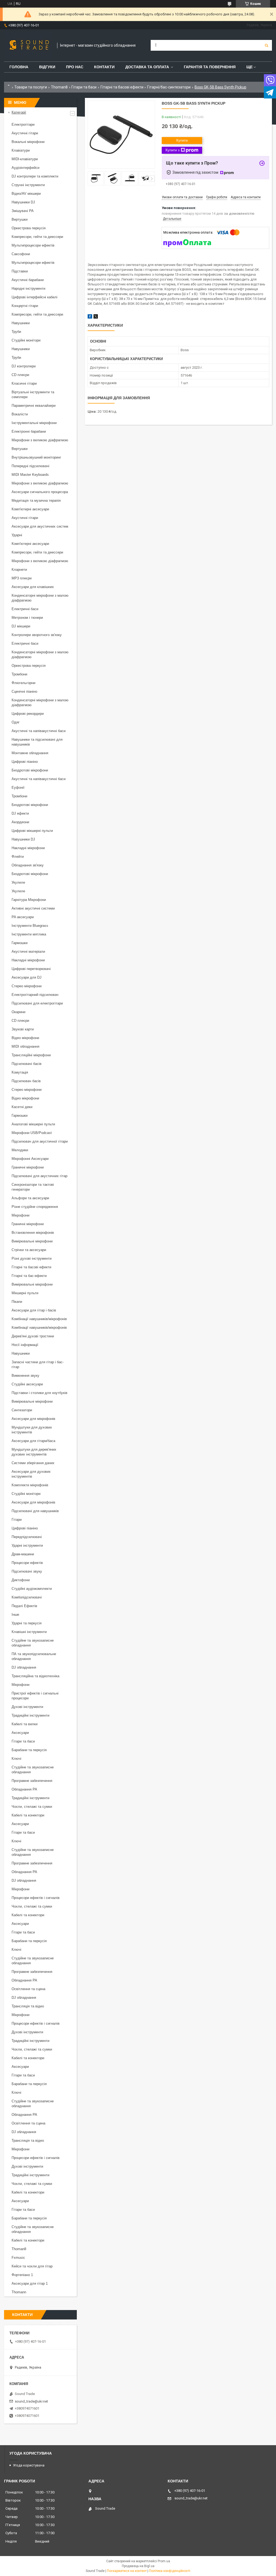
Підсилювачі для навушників (35, 1511)
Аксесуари (20, 1733)
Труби (16, 332)
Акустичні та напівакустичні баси (39, 731)
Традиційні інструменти (30, 1715)
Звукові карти (23, 1029)
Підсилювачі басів (27, 1064)
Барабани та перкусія (29, 1750)
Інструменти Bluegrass (30, 926)
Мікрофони (20, 1215)
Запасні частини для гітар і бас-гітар (38, 1364)
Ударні (17, 535)
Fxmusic (18, 2258)
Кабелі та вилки (25, 1724)
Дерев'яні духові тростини (33, 1336)
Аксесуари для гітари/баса (33, 1441)
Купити (182, 140)
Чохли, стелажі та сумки (32, 1807)
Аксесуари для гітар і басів (34, 1310)
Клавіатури (21, 150)
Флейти (18, 857)
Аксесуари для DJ (27, 977)
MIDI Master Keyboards (30, 475)
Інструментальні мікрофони (34, 423)
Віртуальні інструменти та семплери (33, 394)
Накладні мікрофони (28, 848)
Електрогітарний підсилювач (35, 995)
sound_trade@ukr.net (31, 2401)
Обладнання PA (24, 1789)
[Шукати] (267, 45)
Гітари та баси (84, 87)
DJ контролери (24, 366)
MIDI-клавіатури (25, 159)
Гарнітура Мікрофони (29, 900)
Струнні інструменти (28, 185)
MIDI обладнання (25, 1046)
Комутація (20, 1072)
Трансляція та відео (28, 2006)
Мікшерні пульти (25, 1293)
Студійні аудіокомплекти (32, 1589)
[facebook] (90, 317)
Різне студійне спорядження (35, 1207)
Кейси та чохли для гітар (32, 2266)
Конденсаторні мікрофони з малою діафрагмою (40, 598)
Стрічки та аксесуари (29, 1250)
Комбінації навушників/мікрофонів (39, 1319)
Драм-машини (23, 1554)
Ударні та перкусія (27, 1623)
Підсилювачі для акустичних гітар (39, 1176)
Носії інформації (25, 1345)
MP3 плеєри (22, 578)
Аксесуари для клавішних (33, 587)
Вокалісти (20, 414)
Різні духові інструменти (32, 1258)
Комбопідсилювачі (27, 1597)
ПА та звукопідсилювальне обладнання (34, 1656)
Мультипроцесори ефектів (33, 245)
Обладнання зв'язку (28, 865)
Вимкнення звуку (25, 1376)
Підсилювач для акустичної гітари (40, 1141)
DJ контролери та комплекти (35, 176)
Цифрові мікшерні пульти (32, 831)
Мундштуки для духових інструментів (32, 1430)
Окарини (18, 1012)
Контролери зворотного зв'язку (37, 635)
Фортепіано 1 (22, 2275)
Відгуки (47, 67)
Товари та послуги (31, 87)
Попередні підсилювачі (30, 466)
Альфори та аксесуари (30, 1198)
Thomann (19, 2292)
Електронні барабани (29, 431)
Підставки (20, 271)
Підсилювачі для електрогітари (37, 1003)
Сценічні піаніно (24, 691)
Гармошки (20, 943)
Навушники (21, 323)
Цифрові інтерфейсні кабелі (34, 297)
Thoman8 (59, 87)
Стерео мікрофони (27, 986)
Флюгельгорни (23, 683)
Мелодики (20, 1150)
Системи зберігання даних (33, 1463)
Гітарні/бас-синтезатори (169, 87)
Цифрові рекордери (28, 714)
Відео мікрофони (25, 1038)
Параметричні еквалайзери (34, 406)
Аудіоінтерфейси (25, 168)
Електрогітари (23, 124)
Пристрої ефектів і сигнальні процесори (35, 1696)
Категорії (19, 112)
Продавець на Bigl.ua (138, 2566)
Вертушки (20, 219)
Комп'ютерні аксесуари (30, 509)
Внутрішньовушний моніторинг (36, 457)
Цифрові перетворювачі (31, 969)
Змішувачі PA (23, 211)
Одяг (16, 722)
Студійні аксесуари (27, 1384)
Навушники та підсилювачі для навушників (37, 742)
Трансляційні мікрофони (31, 1055)
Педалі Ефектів (24, 1606)
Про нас (75, 67)
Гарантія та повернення (210, 67)
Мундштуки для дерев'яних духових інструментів (34, 1452)
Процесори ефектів (27, 1563)
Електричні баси (25, 609)
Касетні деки (22, 1107)
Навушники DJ (23, 202)
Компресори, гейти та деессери (37, 237)
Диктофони (21, 1580)
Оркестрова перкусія (29, 228)
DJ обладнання (24, 1667)
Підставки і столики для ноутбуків (39, 1393)
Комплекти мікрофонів (30, 1485)
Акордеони (20, 822)
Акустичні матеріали (28, 952)
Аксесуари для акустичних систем (40, 526)
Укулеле (18, 882)
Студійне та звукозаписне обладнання (33, 1643)
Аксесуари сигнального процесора (40, 492)
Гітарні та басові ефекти (122, 87)
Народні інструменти (28, 288)
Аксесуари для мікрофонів (33, 1419)
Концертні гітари (25, 306)
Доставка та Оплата (147, 67)
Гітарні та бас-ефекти (29, 1276)
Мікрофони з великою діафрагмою (40, 440)
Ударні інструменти (27, 1545)
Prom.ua (164, 2561)
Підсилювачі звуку (27, 1571)
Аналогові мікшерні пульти (33, 1124)
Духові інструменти (27, 1707)
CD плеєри (20, 375)
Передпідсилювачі (27, 1537)
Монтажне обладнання (30, 753)
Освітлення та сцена (28, 1989)
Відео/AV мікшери (26, 194)
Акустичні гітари (25, 133)
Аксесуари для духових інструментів (31, 1474)
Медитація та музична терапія (36, 500)
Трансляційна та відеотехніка (35, 1676)
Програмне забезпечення (32, 1781)
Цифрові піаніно (25, 762)
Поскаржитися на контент (127, 2571)
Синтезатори (22, 1410)
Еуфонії (18, 788)
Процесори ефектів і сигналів (36, 1898)
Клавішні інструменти (29, 1632)
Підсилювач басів (26, 1081)
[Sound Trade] (28, 45)
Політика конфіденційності (170, 2571)
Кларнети (19, 570)
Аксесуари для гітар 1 (30, 2283)
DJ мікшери (21, 626)
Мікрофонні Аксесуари (30, 1159)
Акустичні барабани (28, 280)
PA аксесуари (23, 917)
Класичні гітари (24, 383)
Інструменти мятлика (29, 934)
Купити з (172, 150)
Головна (19, 67)
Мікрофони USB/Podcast (32, 1133)
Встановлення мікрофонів (33, 1233)
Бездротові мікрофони (30, 770)
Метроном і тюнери (27, 618)
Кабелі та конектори (28, 1815)
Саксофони (21, 254)
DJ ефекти (20, 813)
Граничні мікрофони (28, 1167)
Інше (15, 1615)
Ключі (16, 1759)
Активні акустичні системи (33, 908)
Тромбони (19, 674)
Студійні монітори (26, 340)
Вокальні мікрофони (28, 142)
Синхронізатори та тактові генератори (33, 1187)
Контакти (104, 67)
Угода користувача (29, 2465)
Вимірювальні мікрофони (32, 1241)
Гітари (17, 1520)
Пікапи (17, 1302)
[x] (96, 317)
